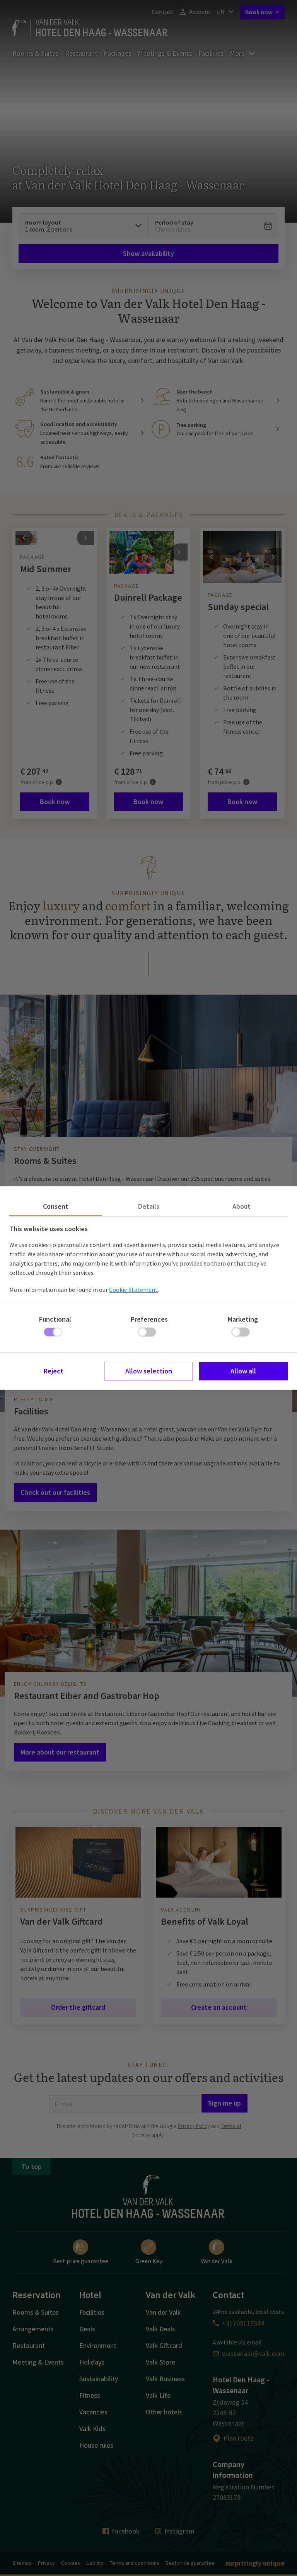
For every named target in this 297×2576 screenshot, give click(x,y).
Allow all (243, 1371)
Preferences (149, 1319)
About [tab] (242, 1206)
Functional (55, 1319)
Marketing (243, 1319)
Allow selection (149, 1371)
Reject (54, 1371)
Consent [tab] (56, 1206)
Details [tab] (149, 1206)
